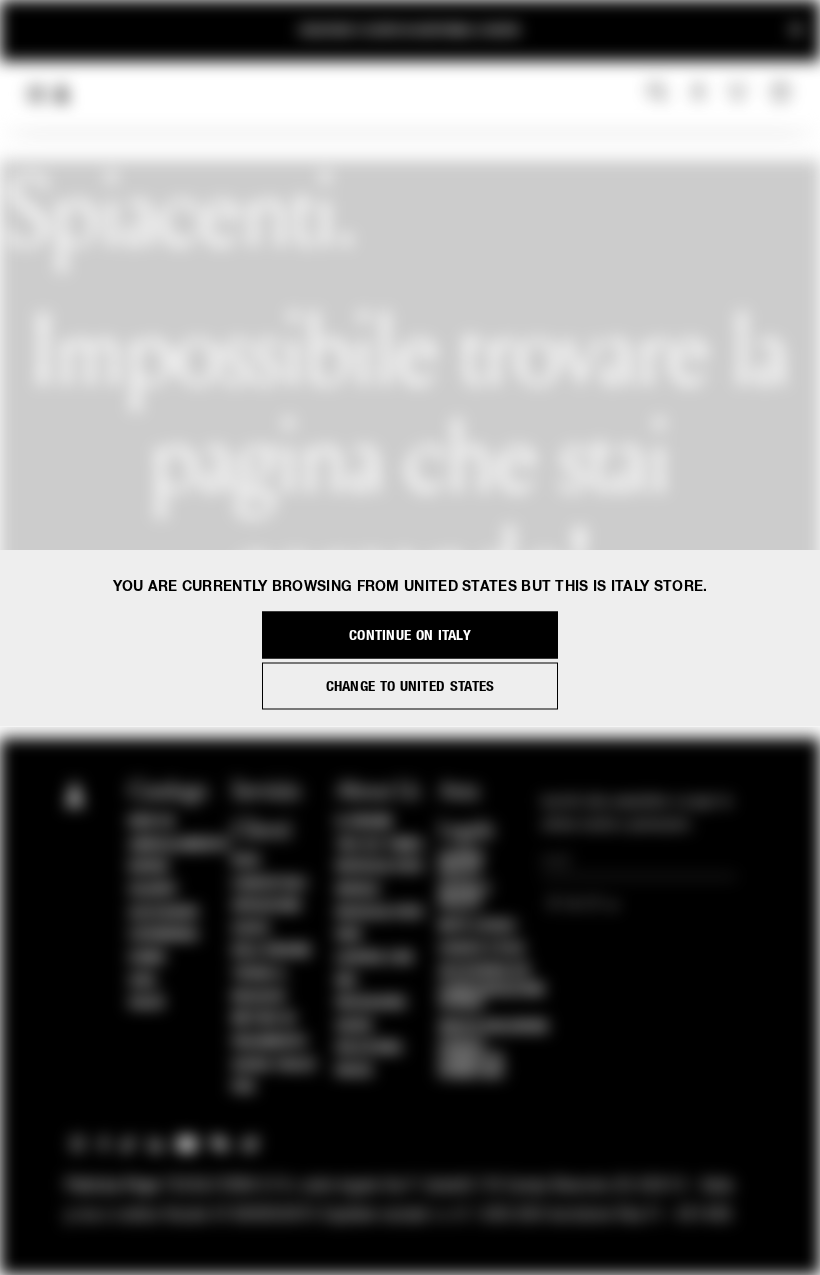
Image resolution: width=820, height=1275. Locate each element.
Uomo (147, 958)
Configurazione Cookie (492, 997)
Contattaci (269, 884)
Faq (243, 1087)
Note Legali (478, 926)
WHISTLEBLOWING (494, 1027)
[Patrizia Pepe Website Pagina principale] (62, 94)
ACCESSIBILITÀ (485, 971)
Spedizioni (266, 906)
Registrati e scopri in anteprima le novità (410, 30)
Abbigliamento (179, 845)
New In (151, 822)
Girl (143, 981)
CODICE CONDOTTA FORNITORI (472, 1059)
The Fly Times (380, 845)
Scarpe (153, 890)
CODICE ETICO (482, 949)
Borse (149, 867)
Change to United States (410, 685)
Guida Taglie (274, 1065)
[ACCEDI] (698, 93)
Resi (246, 861)
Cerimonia (164, 935)
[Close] (796, 30)
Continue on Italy (410, 634)
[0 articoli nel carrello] (783, 93)
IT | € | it (577, 906)
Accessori (164, 913)
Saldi (147, 1003)
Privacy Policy (465, 897)
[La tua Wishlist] (739, 92)
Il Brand (364, 822)
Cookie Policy (462, 864)
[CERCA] (657, 93)
